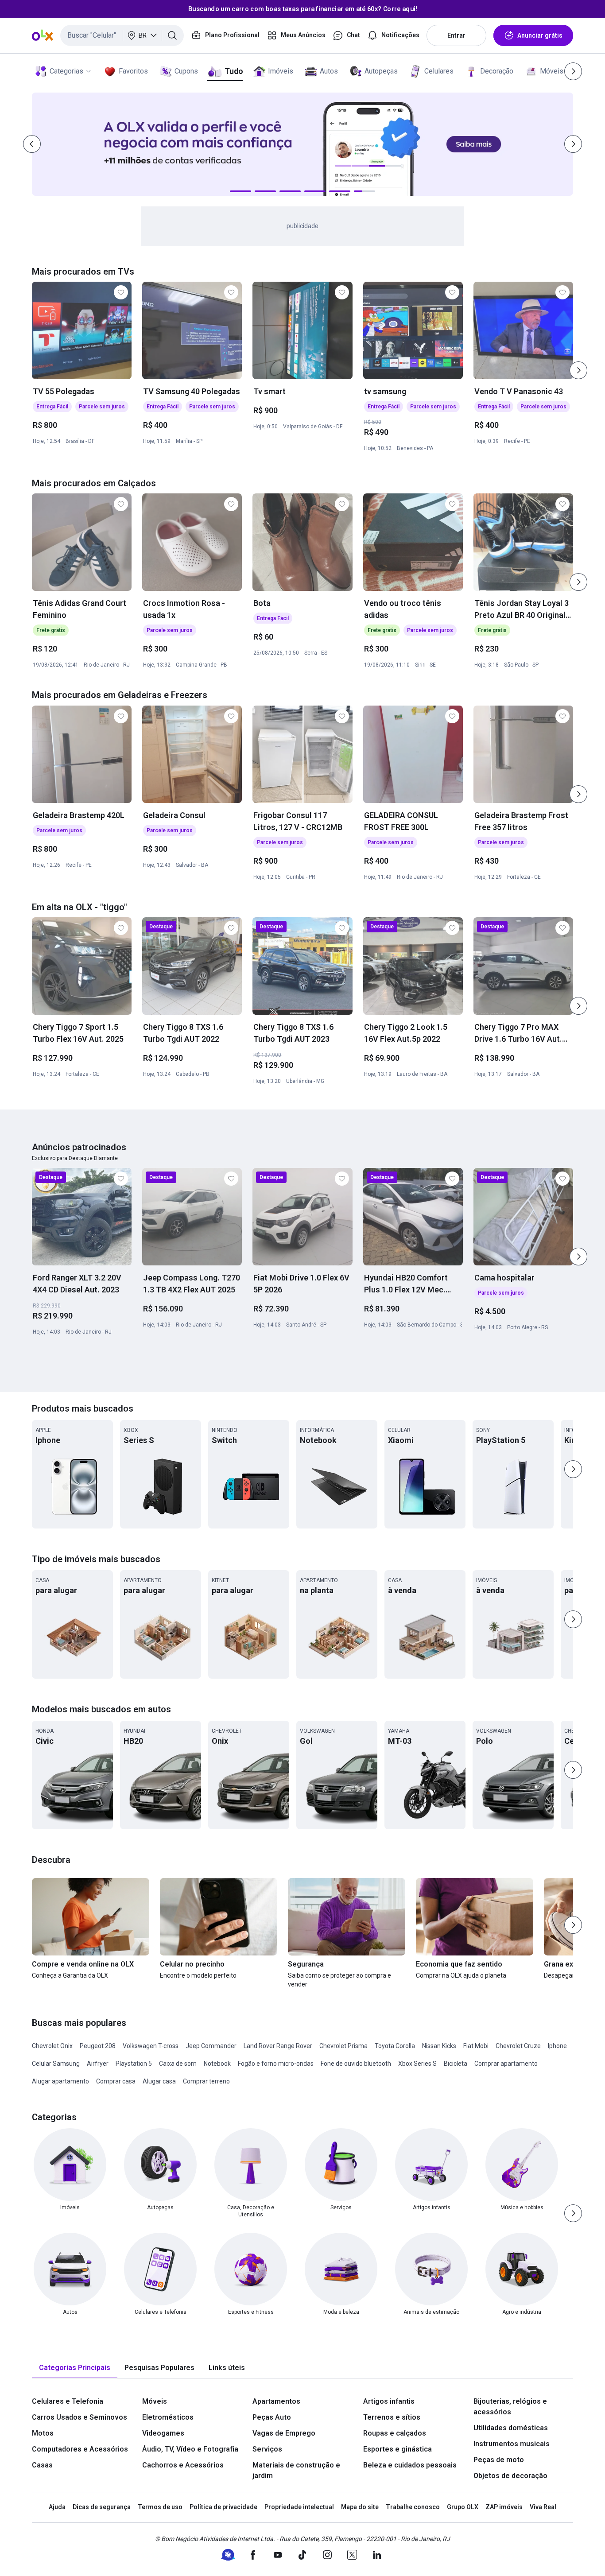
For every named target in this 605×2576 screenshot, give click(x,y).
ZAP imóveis (504, 2507)
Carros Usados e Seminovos (80, 2417)
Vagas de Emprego (284, 2433)
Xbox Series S (417, 2064)
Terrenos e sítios (392, 2417)
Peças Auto (272, 2417)
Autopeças (381, 71)
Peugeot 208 (98, 2046)
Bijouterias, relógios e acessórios (510, 2407)
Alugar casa (159, 2081)
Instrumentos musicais (512, 2444)
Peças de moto (499, 2460)
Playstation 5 (134, 2064)
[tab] (75, 2368)
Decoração (497, 71)
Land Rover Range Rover (278, 2046)
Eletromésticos (168, 2417)
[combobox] (122, 35)
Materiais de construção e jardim (296, 2470)
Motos (43, 2433)
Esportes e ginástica (398, 2449)
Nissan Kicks (439, 2046)
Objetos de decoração (510, 2476)
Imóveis (281, 71)
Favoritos (133, 71)
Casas (42, 2465)
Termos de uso (160, 2507)
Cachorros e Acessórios (183, 2465)
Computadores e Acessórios (80, 2449)
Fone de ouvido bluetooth (356, 2064)
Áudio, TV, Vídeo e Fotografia (190, 2449)
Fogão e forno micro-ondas (276, 2064)
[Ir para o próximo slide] (578, 370)
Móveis (552, 71)
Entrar (456, 35)
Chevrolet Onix (52, 2046)
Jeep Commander (211, 2046)
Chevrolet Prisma (343, 2046)
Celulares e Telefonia (68, 2401)
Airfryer (98, 2064)
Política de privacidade (223, 2507)
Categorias (66, 71)
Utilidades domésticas (511, 2428)
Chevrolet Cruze (518, 2046)
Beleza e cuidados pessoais (410, 2465)
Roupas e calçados (395, 2433)
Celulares (439, 71)
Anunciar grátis (540, 35)
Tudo (234, 71)
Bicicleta (456, 2064)
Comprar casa (116, 2081)
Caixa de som (178, 2064)
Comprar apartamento (506, 2064)
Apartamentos (276, 2401)
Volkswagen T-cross (151, 2046)
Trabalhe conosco (413, 2507)
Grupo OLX (463, 2507)
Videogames (163, 2433)
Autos (329, 71)
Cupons (186, 71)
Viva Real (543, 2507)
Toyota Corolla (395, 2046)
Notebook (217, 2064)
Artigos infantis (389, 2401)
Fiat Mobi (476, 2046)
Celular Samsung (56, 2064)
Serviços (267, 2449)
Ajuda (57, 2507)
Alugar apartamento (60, 2081)
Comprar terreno (206, 2081)
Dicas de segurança (102, 2507)
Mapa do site (360, 2507)
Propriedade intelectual (299, 2507)
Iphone (557, 2046)
